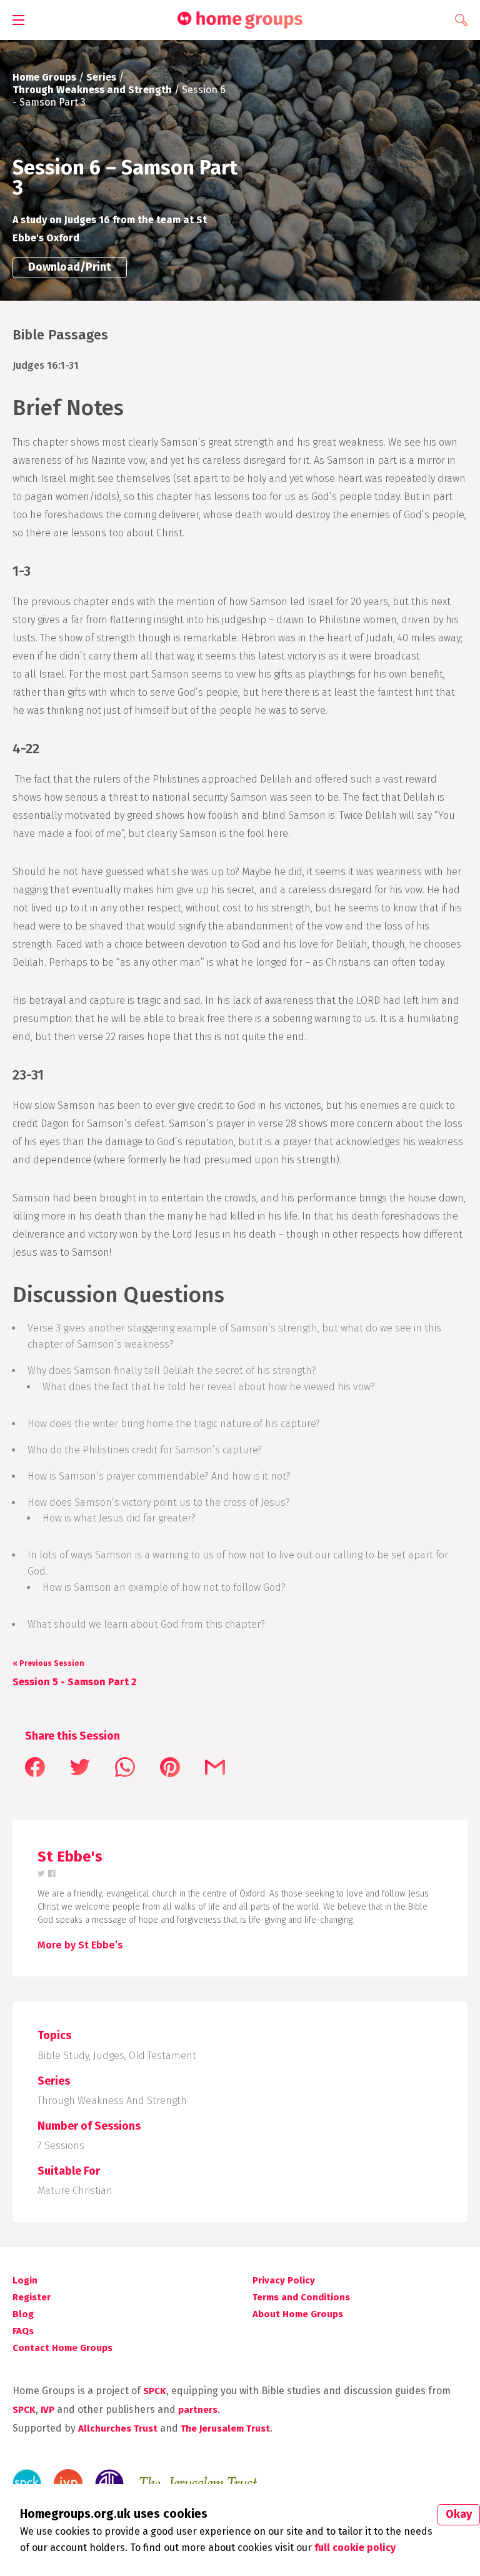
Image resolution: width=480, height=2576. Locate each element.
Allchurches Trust (118, 2428)
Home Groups (44, 77)
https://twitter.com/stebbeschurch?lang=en (42, 1874)
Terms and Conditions (301, 2297)
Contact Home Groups (62, 2348)
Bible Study (63, 2056)
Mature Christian (75, 2191)
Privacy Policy (284, 2280)
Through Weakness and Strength (92, 90)
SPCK (155, 2391)
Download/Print (70, 267)
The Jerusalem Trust (225, 2428)
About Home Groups (298, 2314)
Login (25, 2280)
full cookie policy (355, 2548)
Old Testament (162, 2056)
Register (32, 2297)
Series (101, 77)
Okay (459, 2514)
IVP (47, 2410)
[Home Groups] (240, 20)
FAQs (23, 2331)
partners (198, 2410)
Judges (109, 2056)
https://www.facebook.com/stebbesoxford (52, 1874)
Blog (23, 2314)
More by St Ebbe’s (80, 1945)
